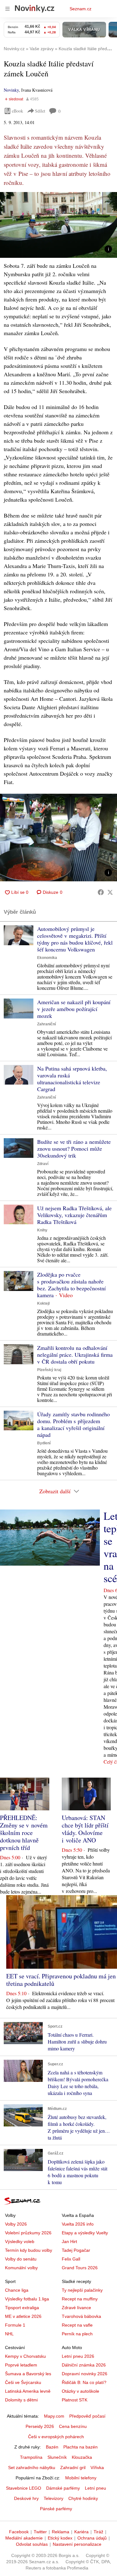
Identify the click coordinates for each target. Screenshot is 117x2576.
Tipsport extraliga (22, 2308)
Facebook (19, 2532)
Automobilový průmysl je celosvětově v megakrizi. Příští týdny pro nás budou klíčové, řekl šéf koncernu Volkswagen (75, 939)
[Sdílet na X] (110, 892)
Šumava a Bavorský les (28, 2374)
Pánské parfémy (56, 2509)
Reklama (61, 2532)
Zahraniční (46, 1024)
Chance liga (17, 2290)
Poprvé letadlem (21, 2365)
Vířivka (97, 2468)
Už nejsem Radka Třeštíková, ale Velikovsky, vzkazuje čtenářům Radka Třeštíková (74, 1215)
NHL (9, 2334)
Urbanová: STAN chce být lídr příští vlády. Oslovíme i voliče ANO (85, 1829)
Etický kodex (60, 2538)
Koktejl (43, 1303)
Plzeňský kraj (49, 1370)
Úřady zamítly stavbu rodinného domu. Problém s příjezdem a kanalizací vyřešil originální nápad (73, 1424)
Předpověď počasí (87, 2416)
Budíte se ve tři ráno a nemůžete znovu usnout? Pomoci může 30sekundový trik (74, 1148)
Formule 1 (15, 2325)
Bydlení (44, 1443)
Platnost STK (75, 2400)
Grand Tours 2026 (80, 2268)
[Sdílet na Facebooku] (101, 892)
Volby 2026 (16, 2224)
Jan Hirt (69, 2241)
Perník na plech (77, 2334)
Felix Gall (71, 2259)
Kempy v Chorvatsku (25, 2356)
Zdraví (43, 1164)
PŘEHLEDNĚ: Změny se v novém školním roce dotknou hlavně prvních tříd (24, 1833)
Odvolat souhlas (32, 2544)
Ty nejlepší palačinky (82, 2290)
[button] (58, 225)
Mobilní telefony (81, 2478)
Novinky (11, 90)
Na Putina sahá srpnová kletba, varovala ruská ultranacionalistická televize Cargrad (72, 1079)
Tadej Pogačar (76, 2250)
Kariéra (81, 2532)
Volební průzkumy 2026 (28, 2233)
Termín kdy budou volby (29, 2250)
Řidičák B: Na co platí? (84, 2382)
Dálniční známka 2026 (84, 2365)
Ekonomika (47, 958)
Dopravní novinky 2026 (85, 2374)
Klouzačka (82, 2457)
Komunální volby (21, 2268)
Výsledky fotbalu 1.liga (27, 2299)
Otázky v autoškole (80, 2391)
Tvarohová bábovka (81, 2316)
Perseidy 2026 (40, 2426)
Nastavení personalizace (77, 2544)
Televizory (54, 2498)
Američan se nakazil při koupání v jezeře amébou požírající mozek (74, 1009)
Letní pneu (95, 2488)
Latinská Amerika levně (28, 2391)
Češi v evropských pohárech (56, 2437)
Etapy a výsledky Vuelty (85, 2233)
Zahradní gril (73, 2468)
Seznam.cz (80, 9)
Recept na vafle (77, 2325)
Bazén (52, 2447)
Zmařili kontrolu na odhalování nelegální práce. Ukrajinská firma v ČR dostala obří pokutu (75, 1355)
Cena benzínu (73, 2426)
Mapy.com (54, 2416)
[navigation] (7, 9)
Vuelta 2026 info (78, 2224)
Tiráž (98, 2532)
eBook (17, 111)
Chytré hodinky (83, 2498)
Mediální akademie (24, 2538)
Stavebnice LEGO (24, 2488)
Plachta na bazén (80, 2447)
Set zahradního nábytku (32, 2468)
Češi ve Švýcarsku (23, 2382)
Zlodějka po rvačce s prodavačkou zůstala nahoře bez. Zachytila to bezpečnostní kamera (71, 1285)
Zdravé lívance (76, 2308)
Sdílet (40, 111)
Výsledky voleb (20, 2241)
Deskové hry (26, 2498)
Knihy (42, 1230)
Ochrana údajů (92, 2538)
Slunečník (57, 2457)
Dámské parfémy (63, 2488)
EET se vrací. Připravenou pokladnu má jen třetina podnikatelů (61, 1980)
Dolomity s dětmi (21, 2400)
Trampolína (31, 2457)
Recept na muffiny (80, 2299)
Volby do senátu (21, 2259)
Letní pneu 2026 (78, 2356)
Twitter (40, 2532)
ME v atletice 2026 (23, 2316)
